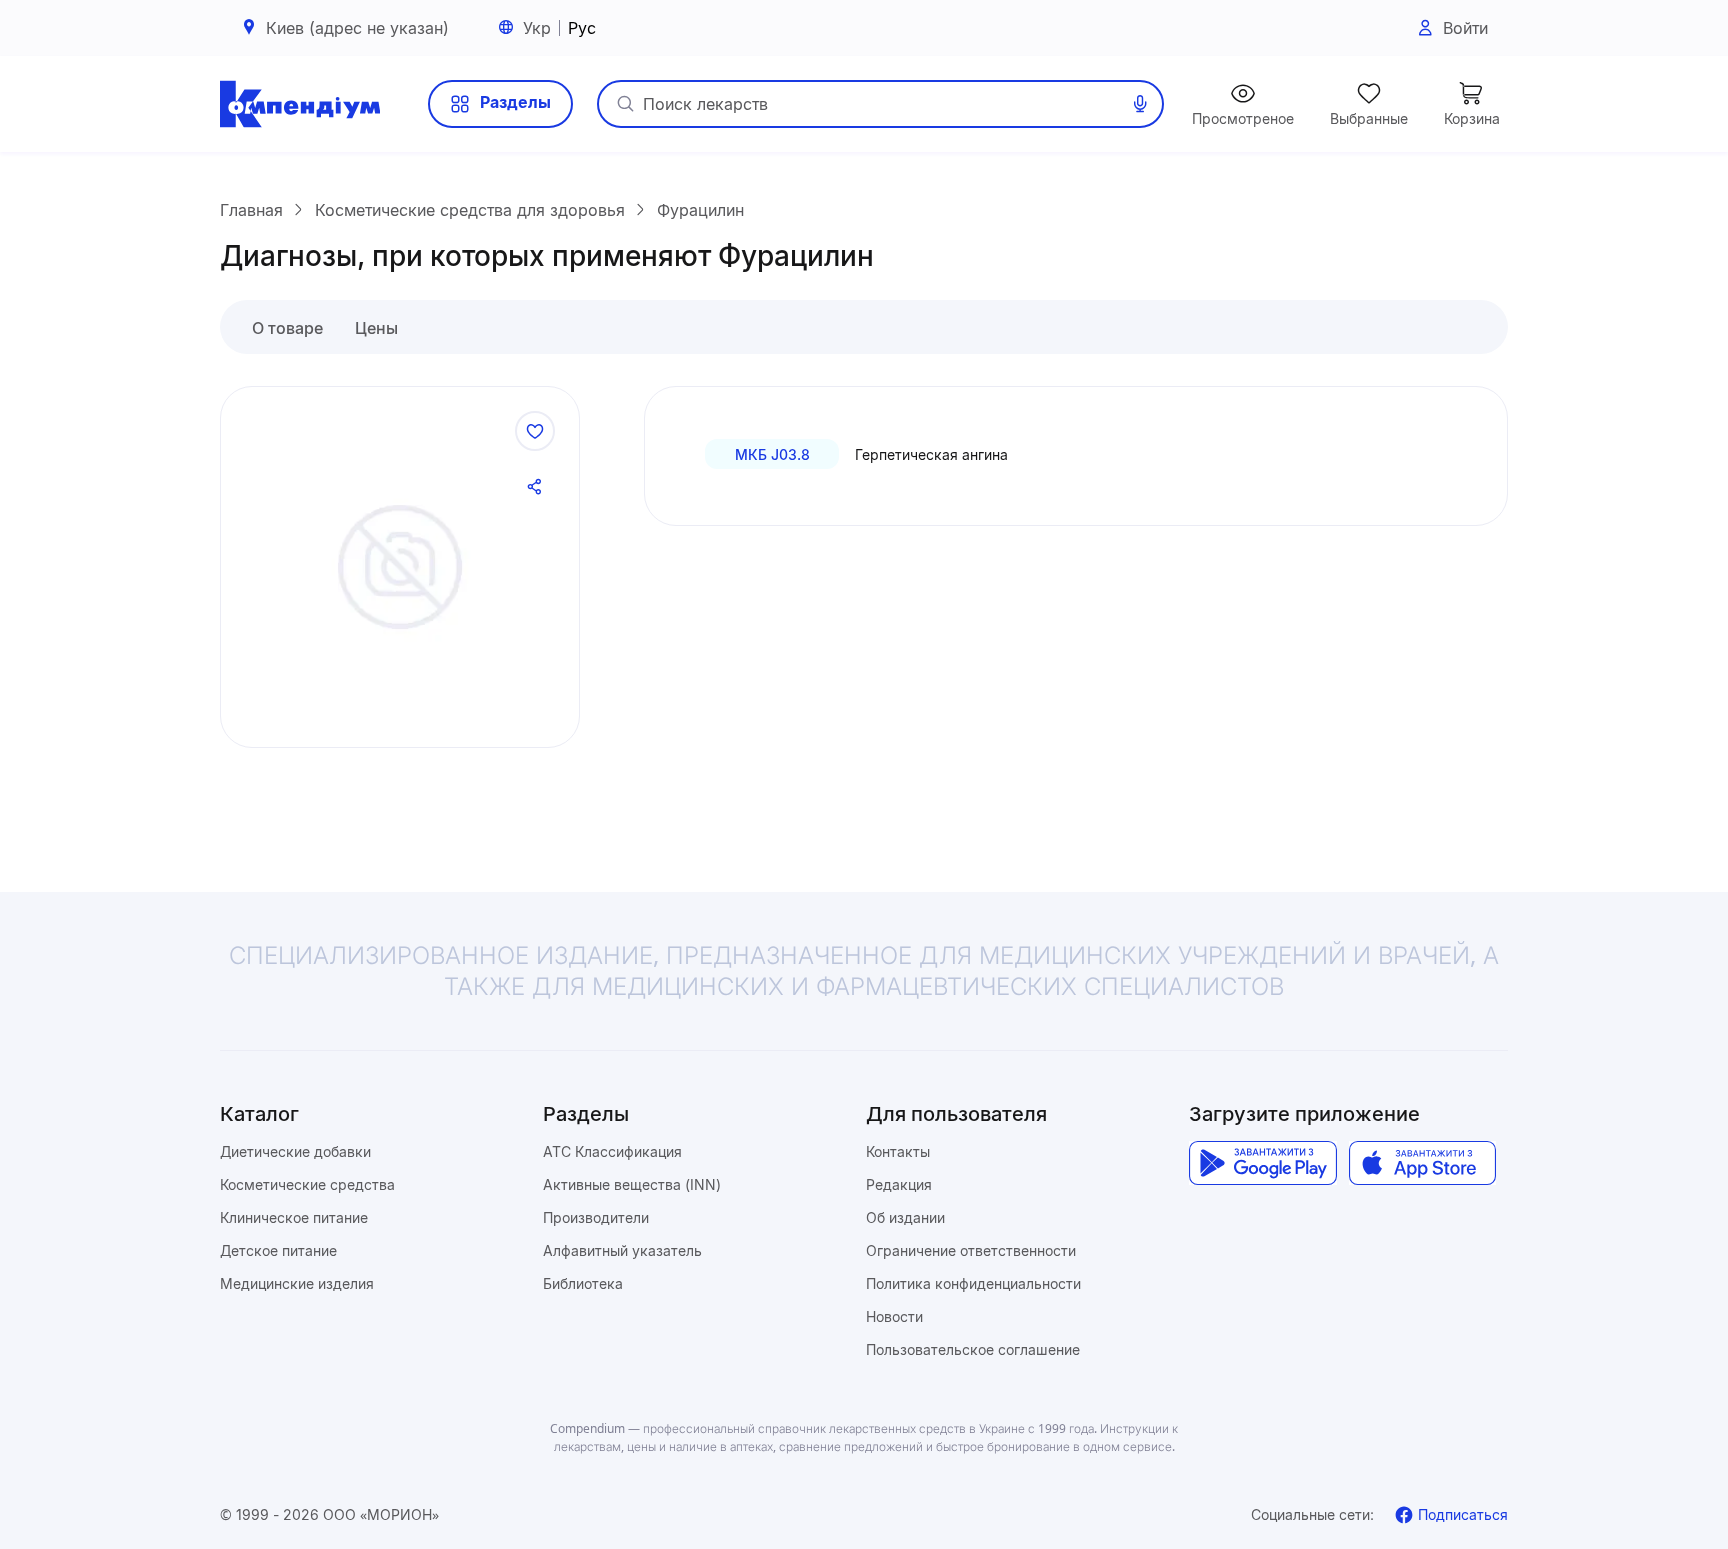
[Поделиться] (535, 487)
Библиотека (583, 1283)
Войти (1465, 28)
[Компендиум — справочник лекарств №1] (300, 104)
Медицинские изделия (297, 1283)
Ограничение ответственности (971, 1250)
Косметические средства (307, 1184)
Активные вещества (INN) (632, 1184)
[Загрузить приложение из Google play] (1262, 1163)
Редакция (899, 1184)
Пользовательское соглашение (973, 1349)
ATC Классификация (612, 1151)
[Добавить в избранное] (535, 431)
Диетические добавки (295, 1151)
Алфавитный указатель (622, 1250)
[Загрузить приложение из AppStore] (1422, 1163)
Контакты (898, 1151)
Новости (894, 1316)
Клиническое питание (294, 1217)
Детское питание (278, 1250)
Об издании (905, 1217)
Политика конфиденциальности (973, 1283)
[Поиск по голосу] (1140, 104)
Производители (596, 1217)
